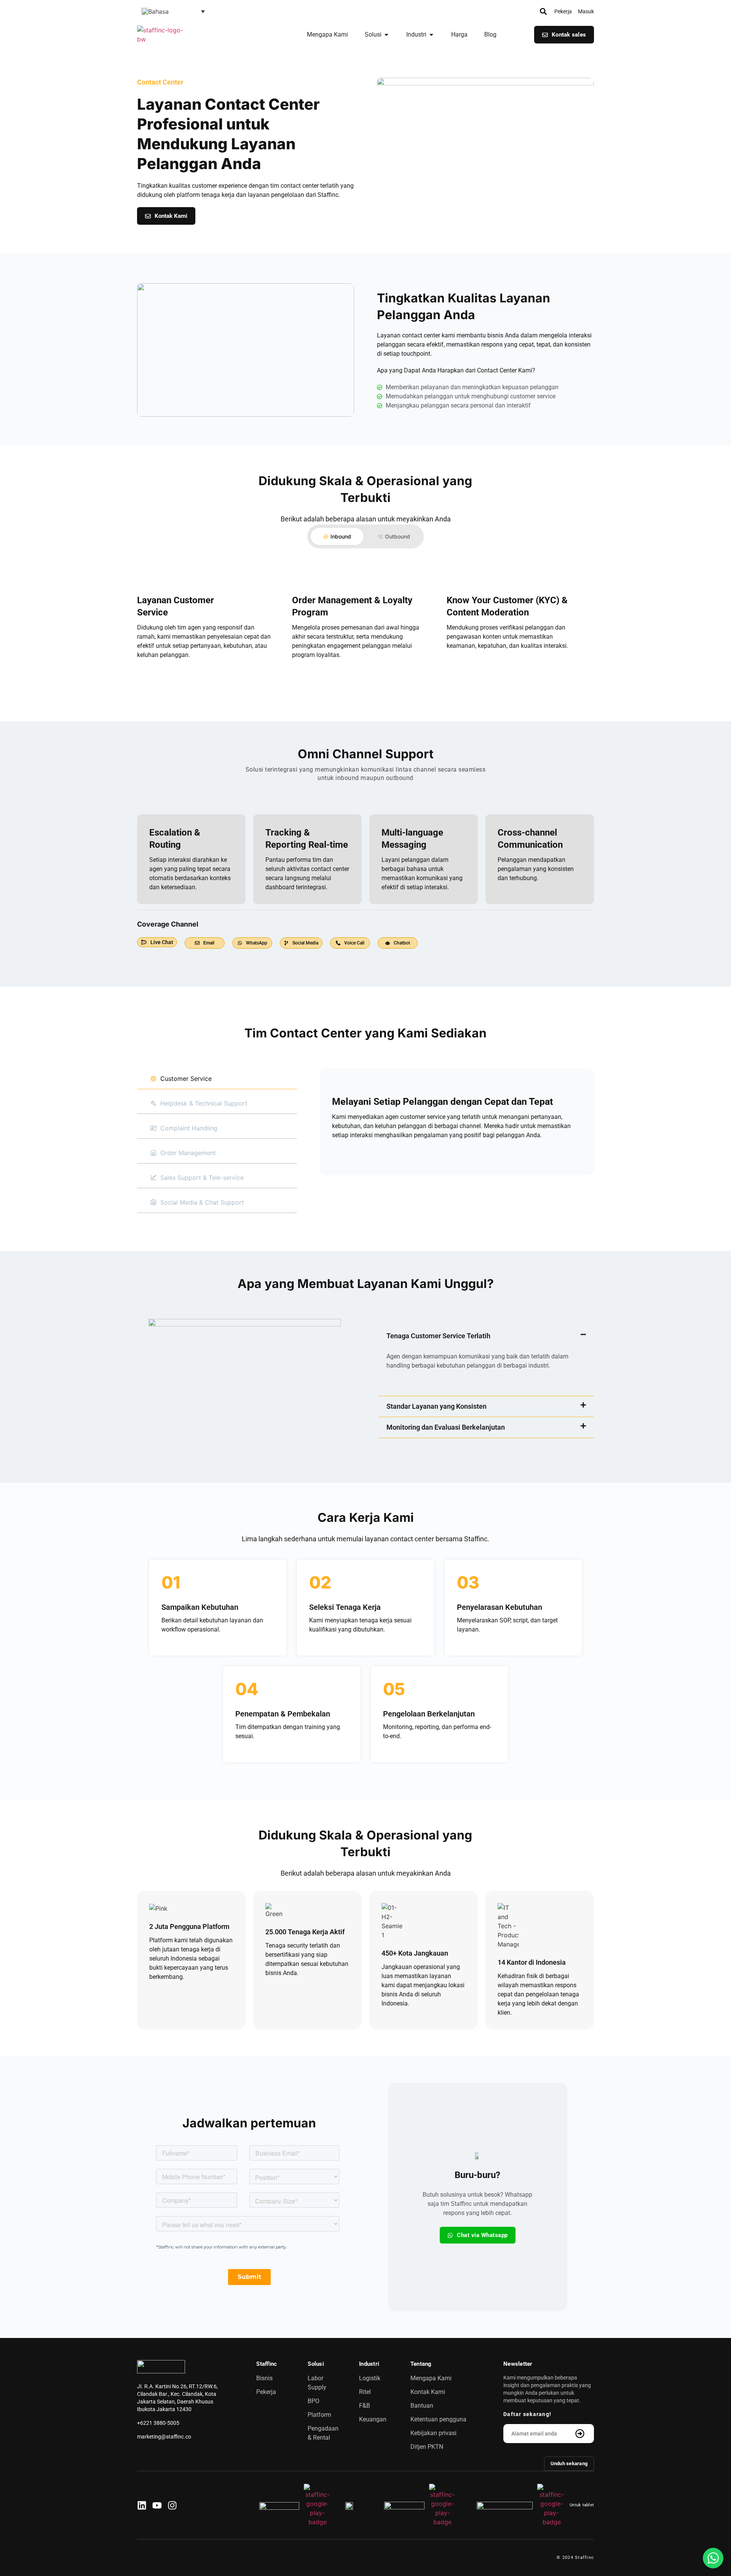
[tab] (337, 536)
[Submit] (581, 2434)
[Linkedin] (142, 2505)
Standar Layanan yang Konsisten (437, 1406)
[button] (173, 11)
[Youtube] (157, 2505)
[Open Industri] (431, 35)
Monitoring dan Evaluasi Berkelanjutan (446, 1427)
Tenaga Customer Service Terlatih (438, 1336)
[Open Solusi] (386, 35)
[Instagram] (172, 2505)
